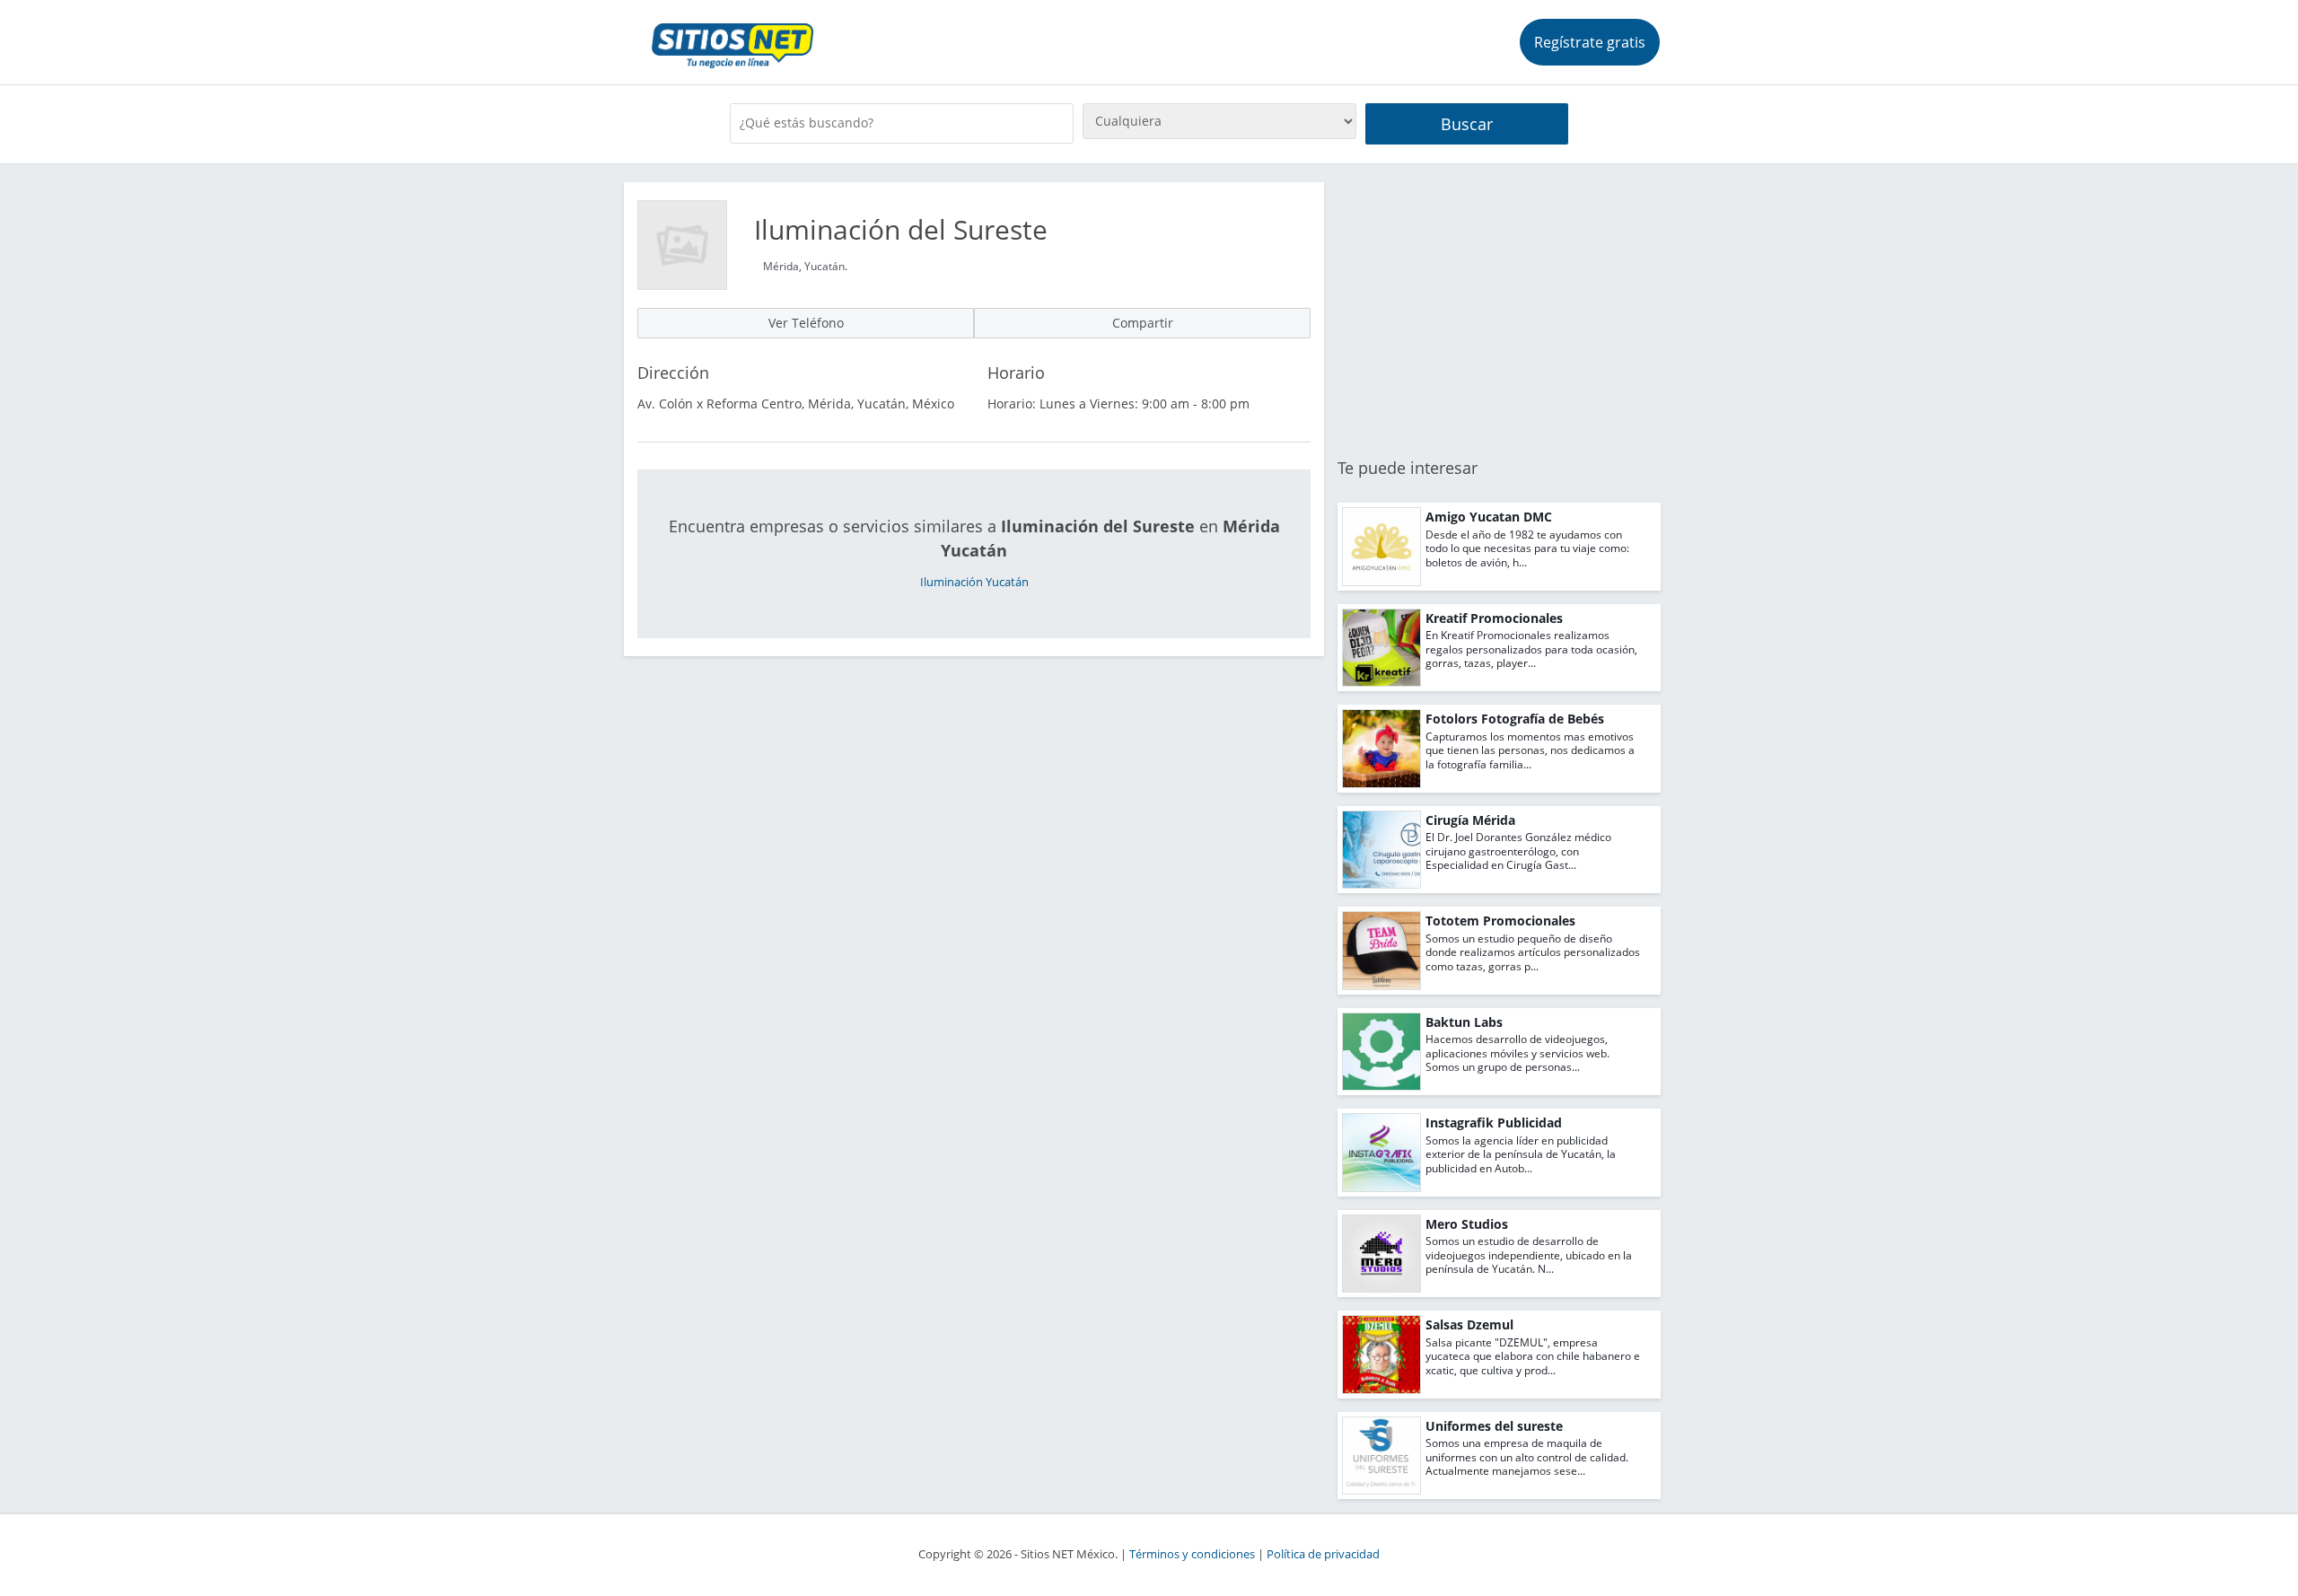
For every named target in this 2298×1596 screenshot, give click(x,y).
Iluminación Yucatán (974, 582)
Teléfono (806, 323)
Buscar (1467, 124)
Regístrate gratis (1590, 42)
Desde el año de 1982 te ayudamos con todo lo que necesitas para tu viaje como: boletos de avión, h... (1527, 548)
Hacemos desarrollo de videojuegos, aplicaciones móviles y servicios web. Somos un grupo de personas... (1517, 1053)
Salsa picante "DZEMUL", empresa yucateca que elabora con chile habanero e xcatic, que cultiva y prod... (1533, 1356)
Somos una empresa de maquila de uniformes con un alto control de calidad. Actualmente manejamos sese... (1527, 1457)
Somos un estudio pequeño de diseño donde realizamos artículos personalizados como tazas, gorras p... (1533, 952)
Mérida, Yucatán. (805, 266)
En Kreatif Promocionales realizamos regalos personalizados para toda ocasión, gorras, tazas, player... (1531, 649)
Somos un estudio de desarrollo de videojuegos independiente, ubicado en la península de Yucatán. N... (1529, 1255)
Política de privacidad (1323, 1554)
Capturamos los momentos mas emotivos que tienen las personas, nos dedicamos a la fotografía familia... (1530, 750)
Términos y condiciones (1192, 1554)
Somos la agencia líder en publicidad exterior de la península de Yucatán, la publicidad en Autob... (1521, 1154)
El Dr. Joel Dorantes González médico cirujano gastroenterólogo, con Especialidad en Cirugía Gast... (1518, 851)
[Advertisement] (1499, 308)
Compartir (1143, 323)
